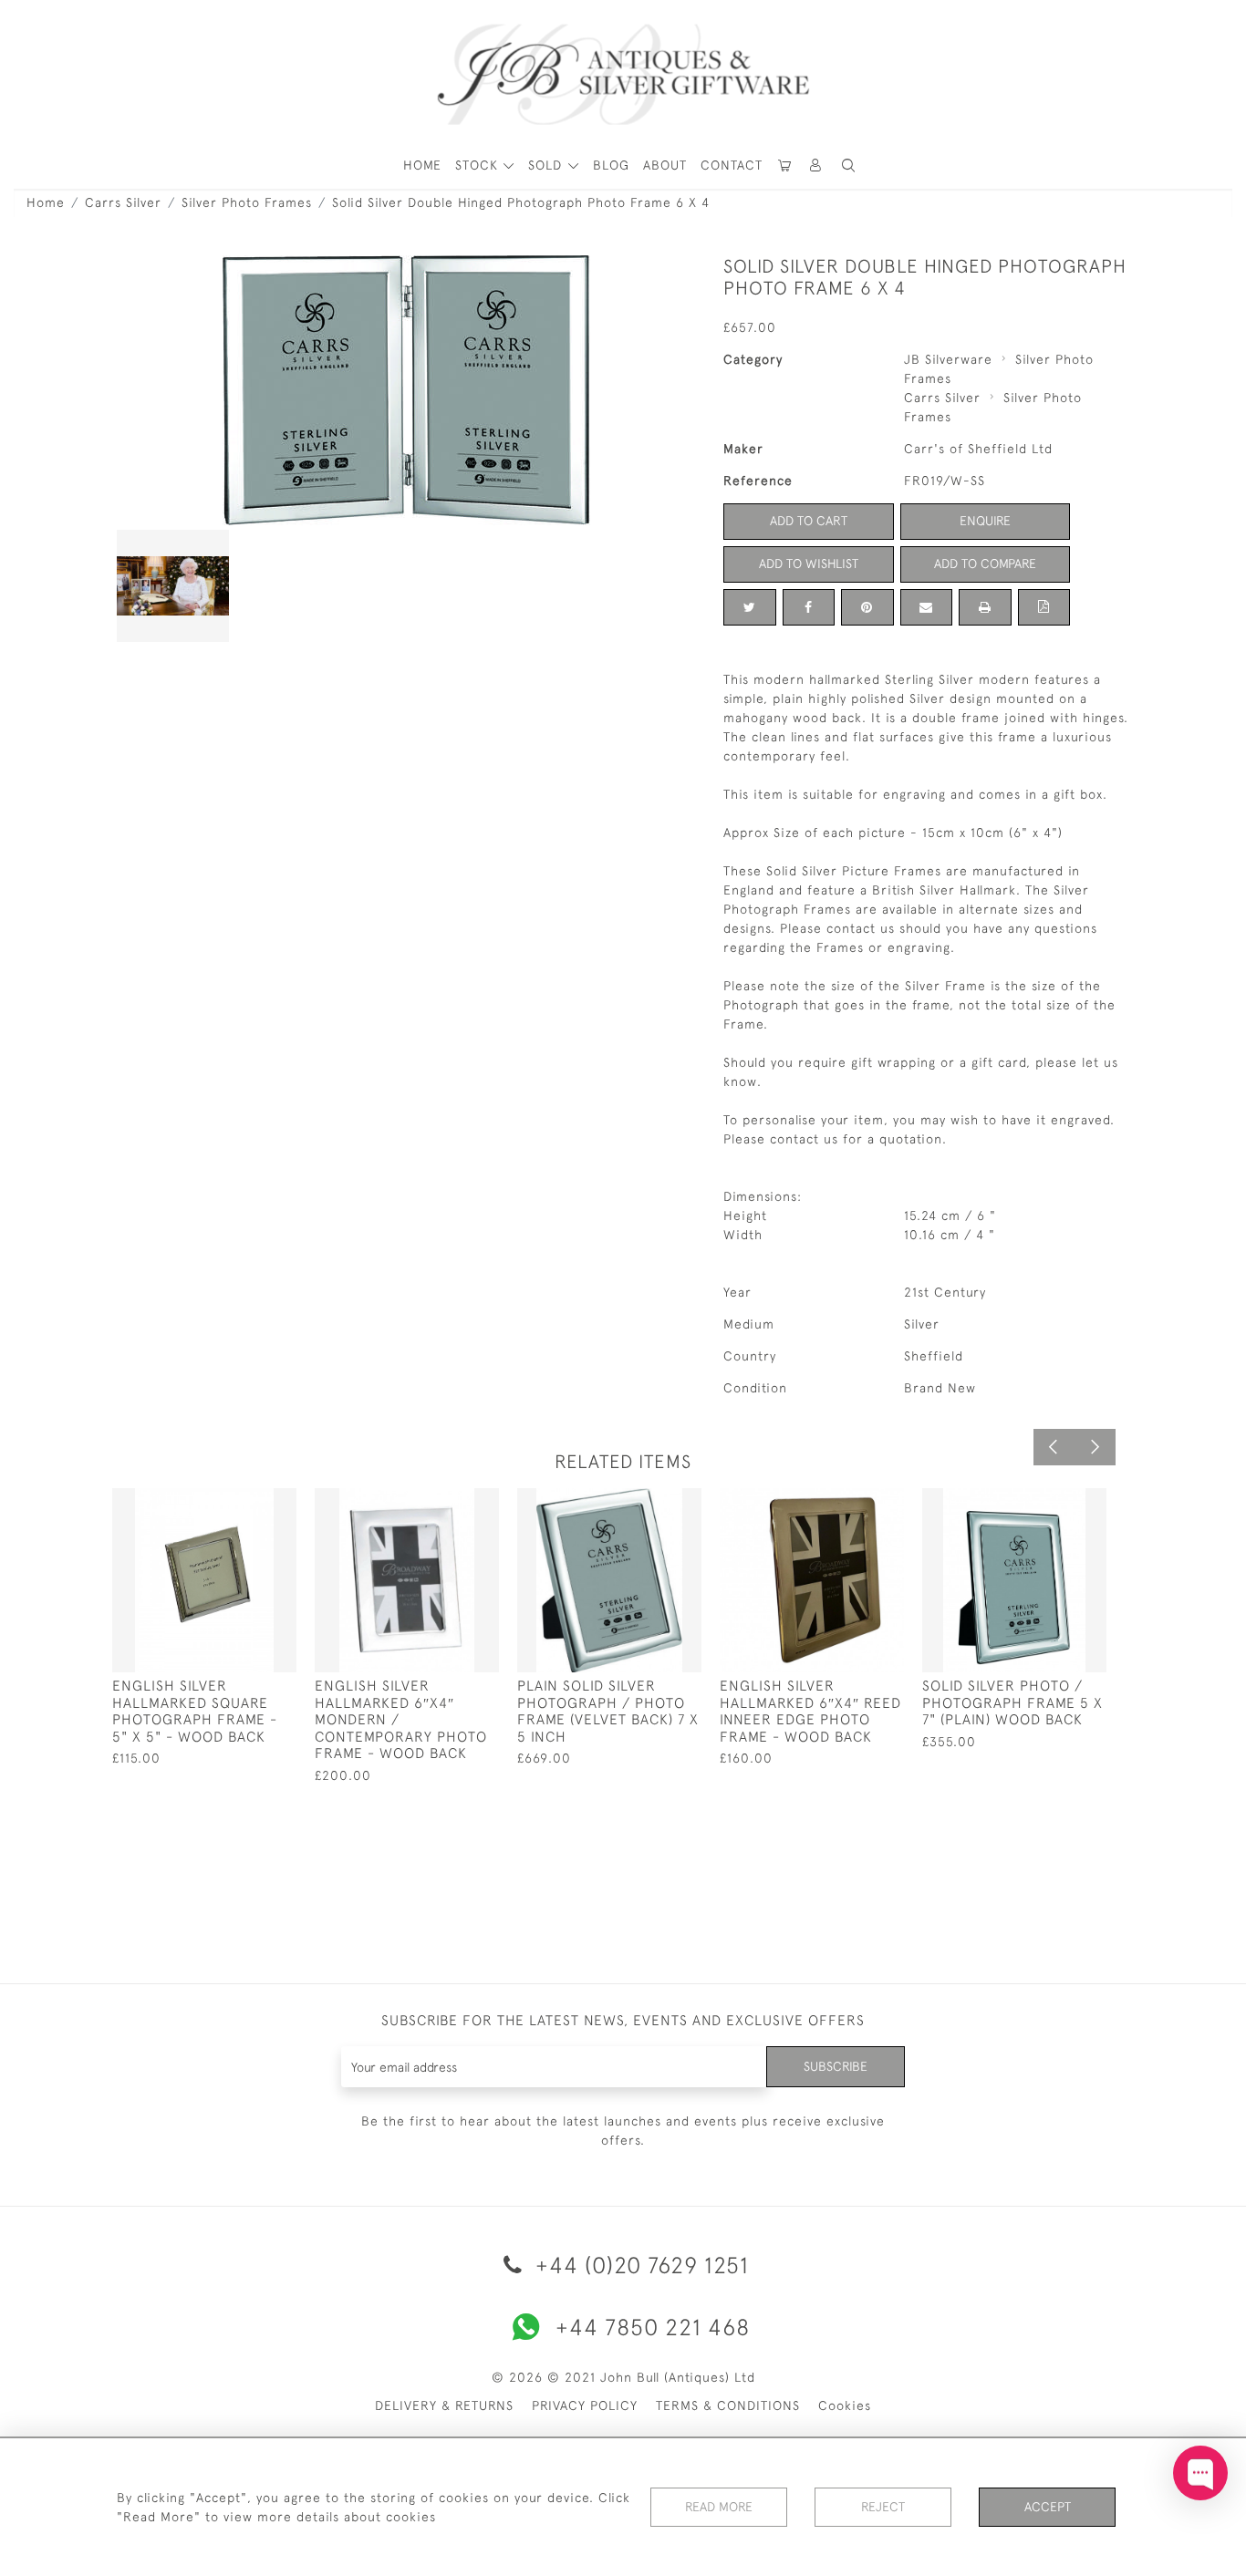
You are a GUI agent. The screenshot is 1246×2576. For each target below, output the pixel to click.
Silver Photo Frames (247, 202)
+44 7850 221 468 (653, 2327)
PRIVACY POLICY (585, 2405)
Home (46, 202)
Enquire (985, 521)
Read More (719, 2507)
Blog (611, 165)
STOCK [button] (479, 165)
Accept (1048, 2507)
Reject (883, 2507)
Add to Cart (809, 521)
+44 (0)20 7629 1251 (639, 2265)
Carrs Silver (123, 202)
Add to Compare (985, 564)
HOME (422, 165)
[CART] (785, 166)
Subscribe (836, 2066)
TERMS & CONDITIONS (728, 2405)
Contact (732, 165)
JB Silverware (948, 359)
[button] (816, 166)
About (665, 165)
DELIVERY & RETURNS (444, 2405)
